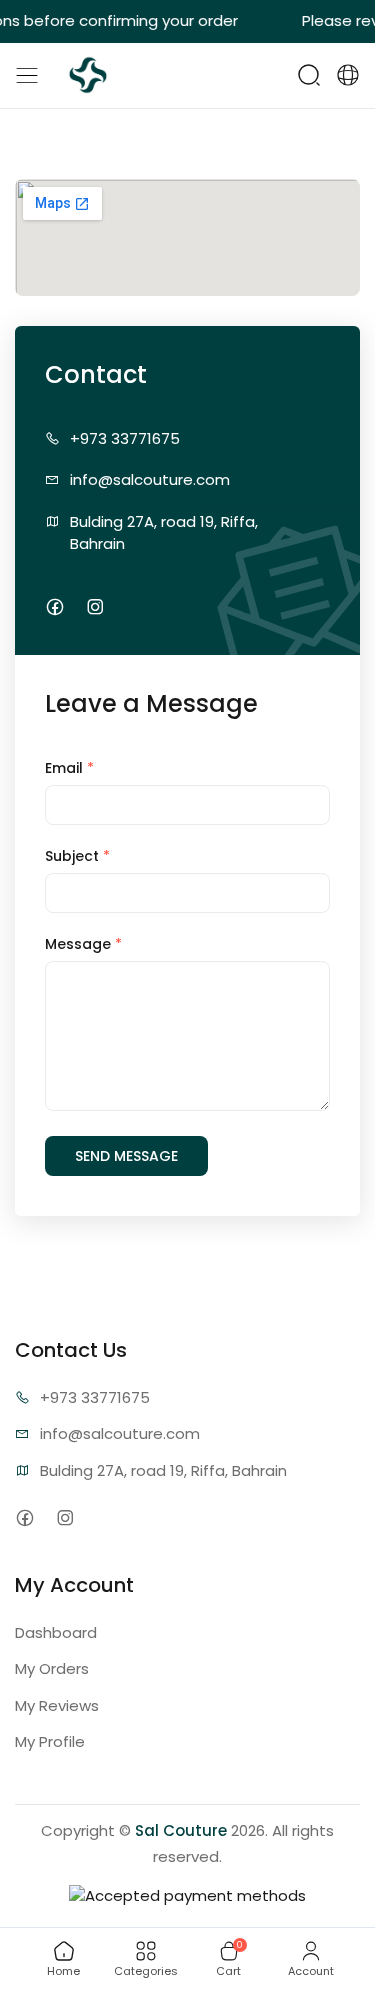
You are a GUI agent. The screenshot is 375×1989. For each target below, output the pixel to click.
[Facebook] (54, 607)
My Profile (50, 1741)
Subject (77, 856)
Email (69, 768)
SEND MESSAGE (126, 1156)
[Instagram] (94, 607)
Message (83, 944)
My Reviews (57, 1705)
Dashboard (56, 1632)
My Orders (52, 1668)
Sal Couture (181, 1830)
